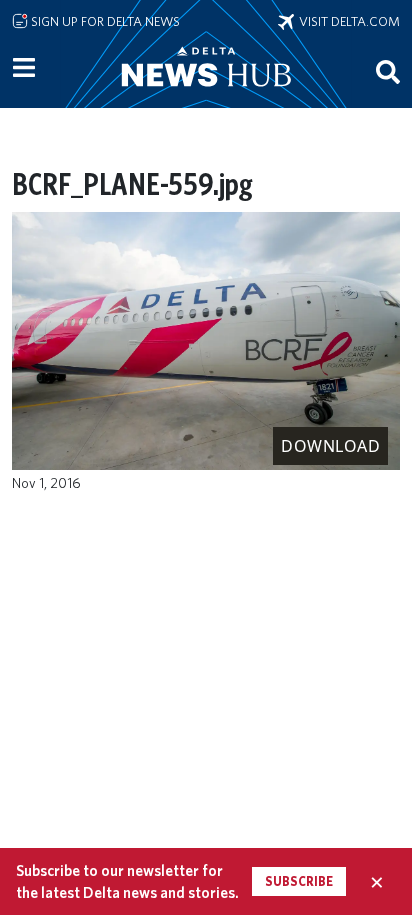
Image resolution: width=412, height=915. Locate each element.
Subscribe (299, 881)
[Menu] (24, 68)
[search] (388, 71)
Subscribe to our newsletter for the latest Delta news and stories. (127, 881)
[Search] (388, 71)
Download (330, 446)
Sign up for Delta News (104, 21)
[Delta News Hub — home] (206, 94)
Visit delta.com (347, 21)
